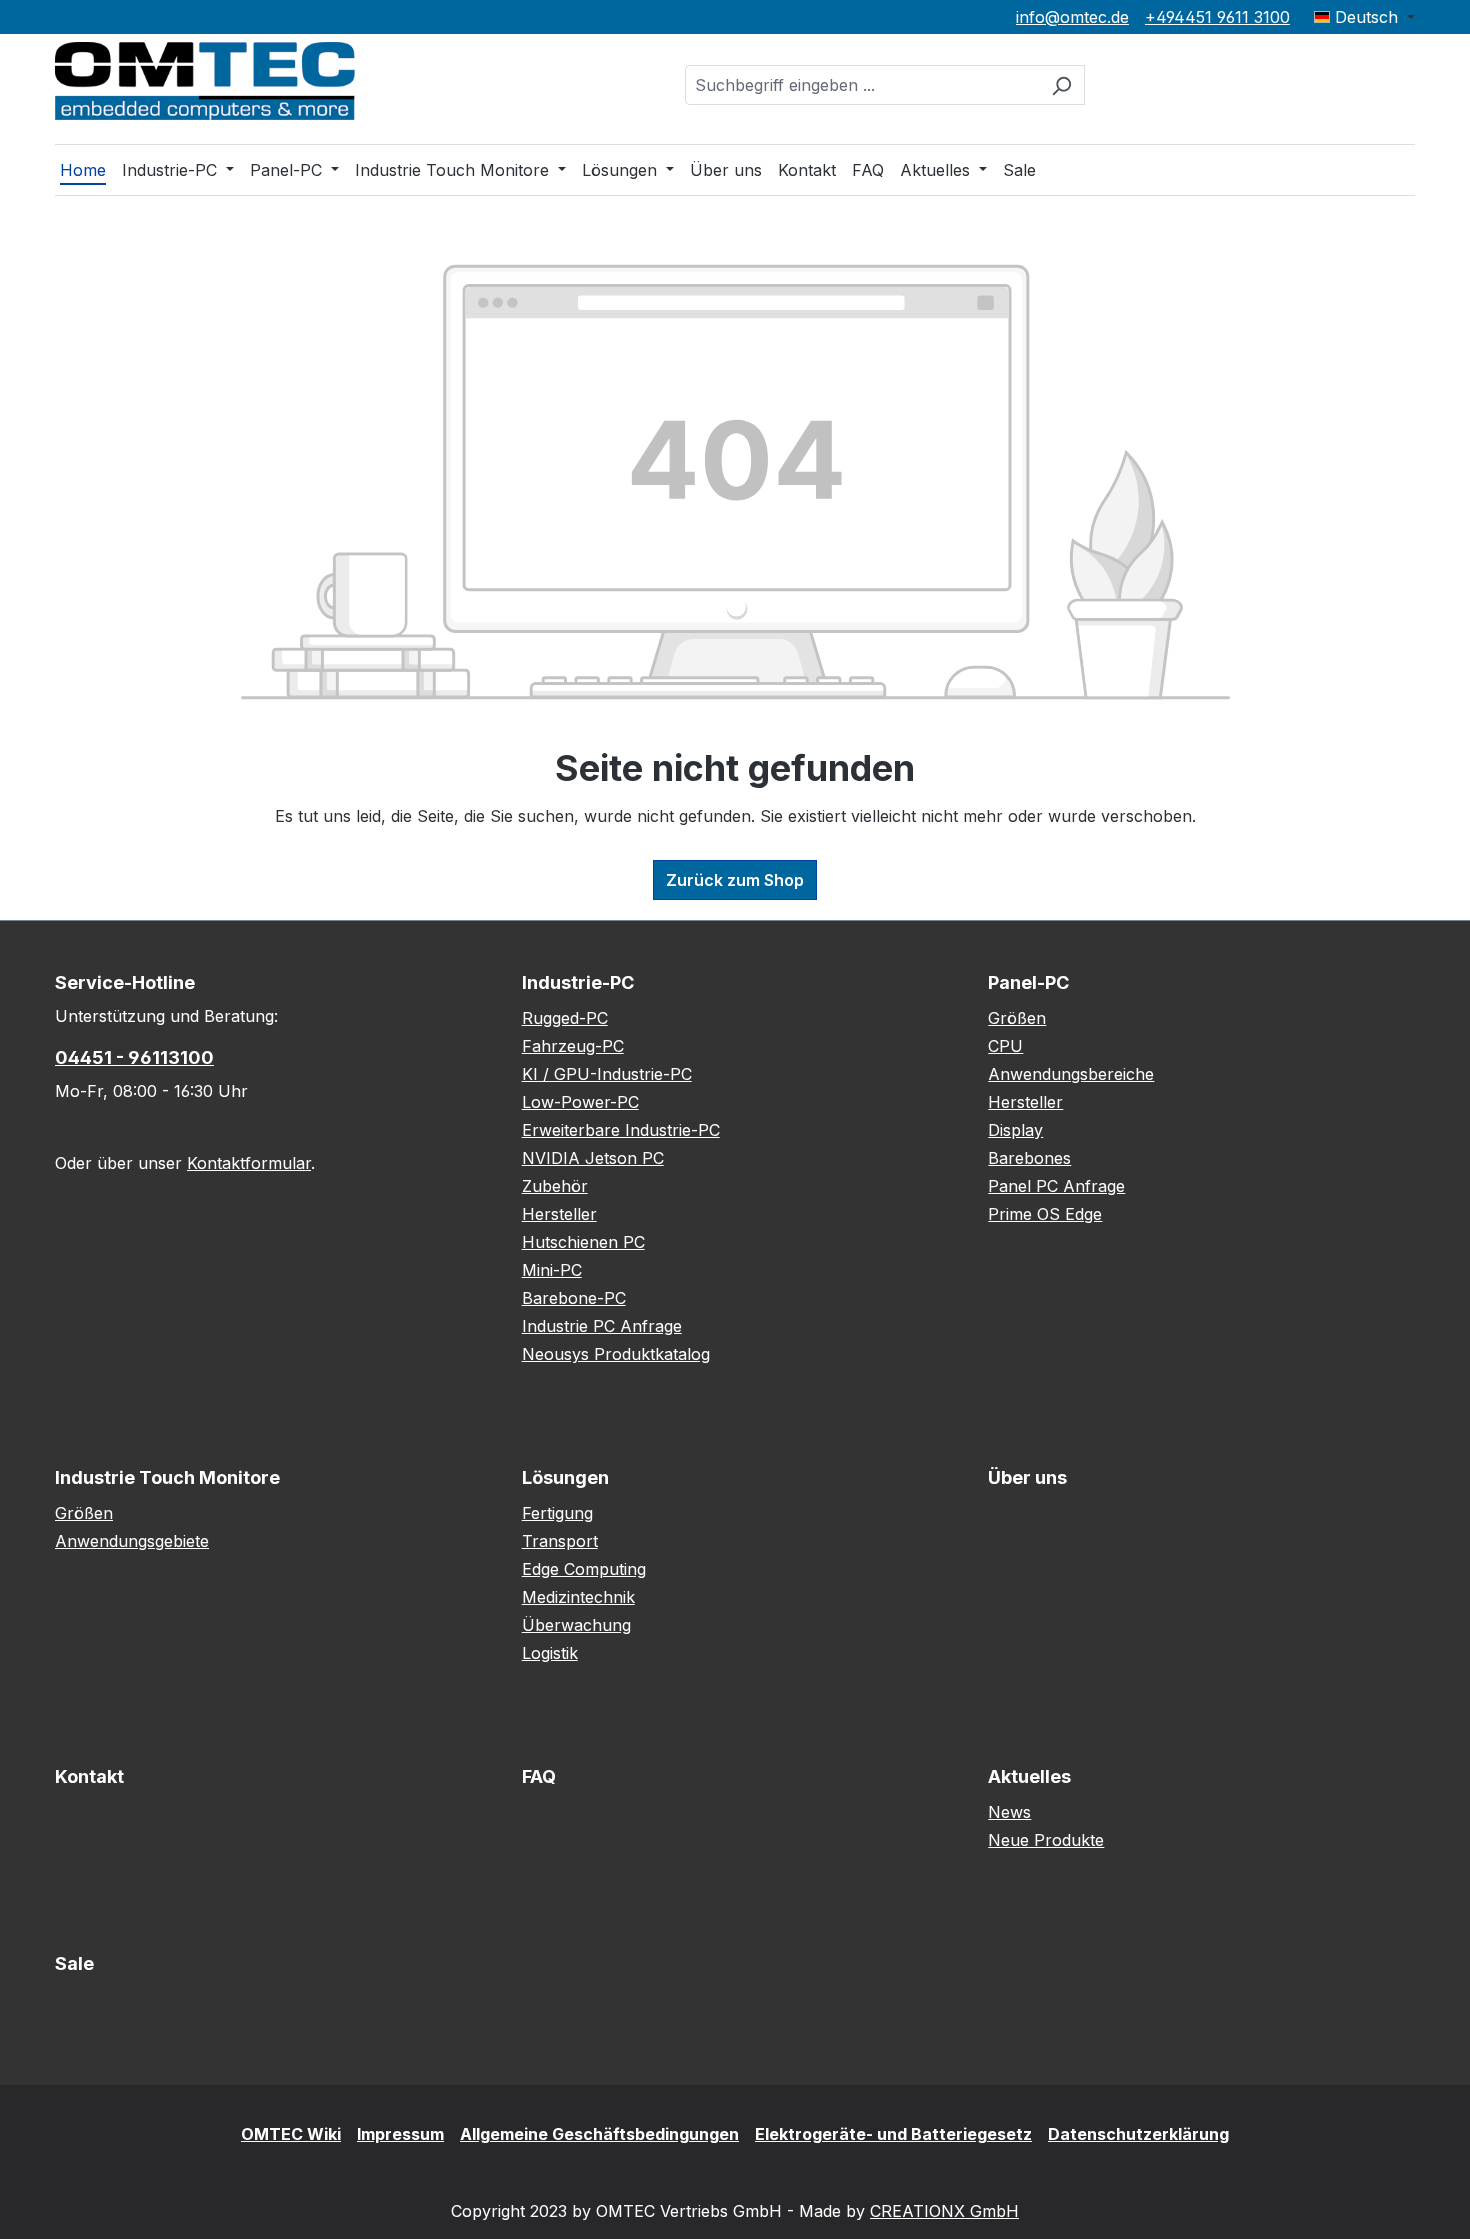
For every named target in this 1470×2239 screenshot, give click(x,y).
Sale (74, 1963)
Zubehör (555, 1186)
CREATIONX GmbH (944, 2211)
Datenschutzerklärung (1138, 2134)
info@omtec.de (1072, 17)
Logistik (550, 1653)
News (1009, 1812)
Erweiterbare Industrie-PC (621, 1130)
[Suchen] (1061, 85)
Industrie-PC (578, 982)
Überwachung (576, 1625)
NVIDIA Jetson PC (593, 1158)
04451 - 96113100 (134, 1057)
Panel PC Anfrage (1056, 1186)
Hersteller (559, 1214)
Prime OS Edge (1045, 1214)
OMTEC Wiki (291, 2134)
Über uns (1027, 1477)
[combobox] (862, 85)
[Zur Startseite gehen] (205, 81)
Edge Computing (584, 1569)
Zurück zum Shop (735, 880)
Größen (1017, 1018)
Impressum (400, 2134)
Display (1015, 1130)
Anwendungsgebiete (132, 1541)
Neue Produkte (1046, 1840)
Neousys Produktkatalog (616, 1354)
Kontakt (89, 1776)
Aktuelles (1029, 1776)
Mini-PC (552, 1270)
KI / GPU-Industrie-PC (607, 1074)
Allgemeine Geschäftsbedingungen (599, 2134)
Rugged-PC (565, 1018)
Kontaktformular (249, 1163)
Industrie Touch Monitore (167, 1477)
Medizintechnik (578, 1597)
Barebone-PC (574, 1298)
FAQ (539, 1776)
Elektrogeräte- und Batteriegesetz (893, 2134)
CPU (1005, 1046)
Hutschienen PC (583, 1242)
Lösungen (565, 1477)
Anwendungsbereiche (1071, 1074)
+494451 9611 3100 (1217, 17)
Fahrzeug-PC (573, 1046)
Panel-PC (1028, 982)
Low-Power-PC (580, 1102)
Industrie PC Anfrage (602, 1326)
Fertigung (557, 1513)
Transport (560, 1541)
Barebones (1029, 1158)
